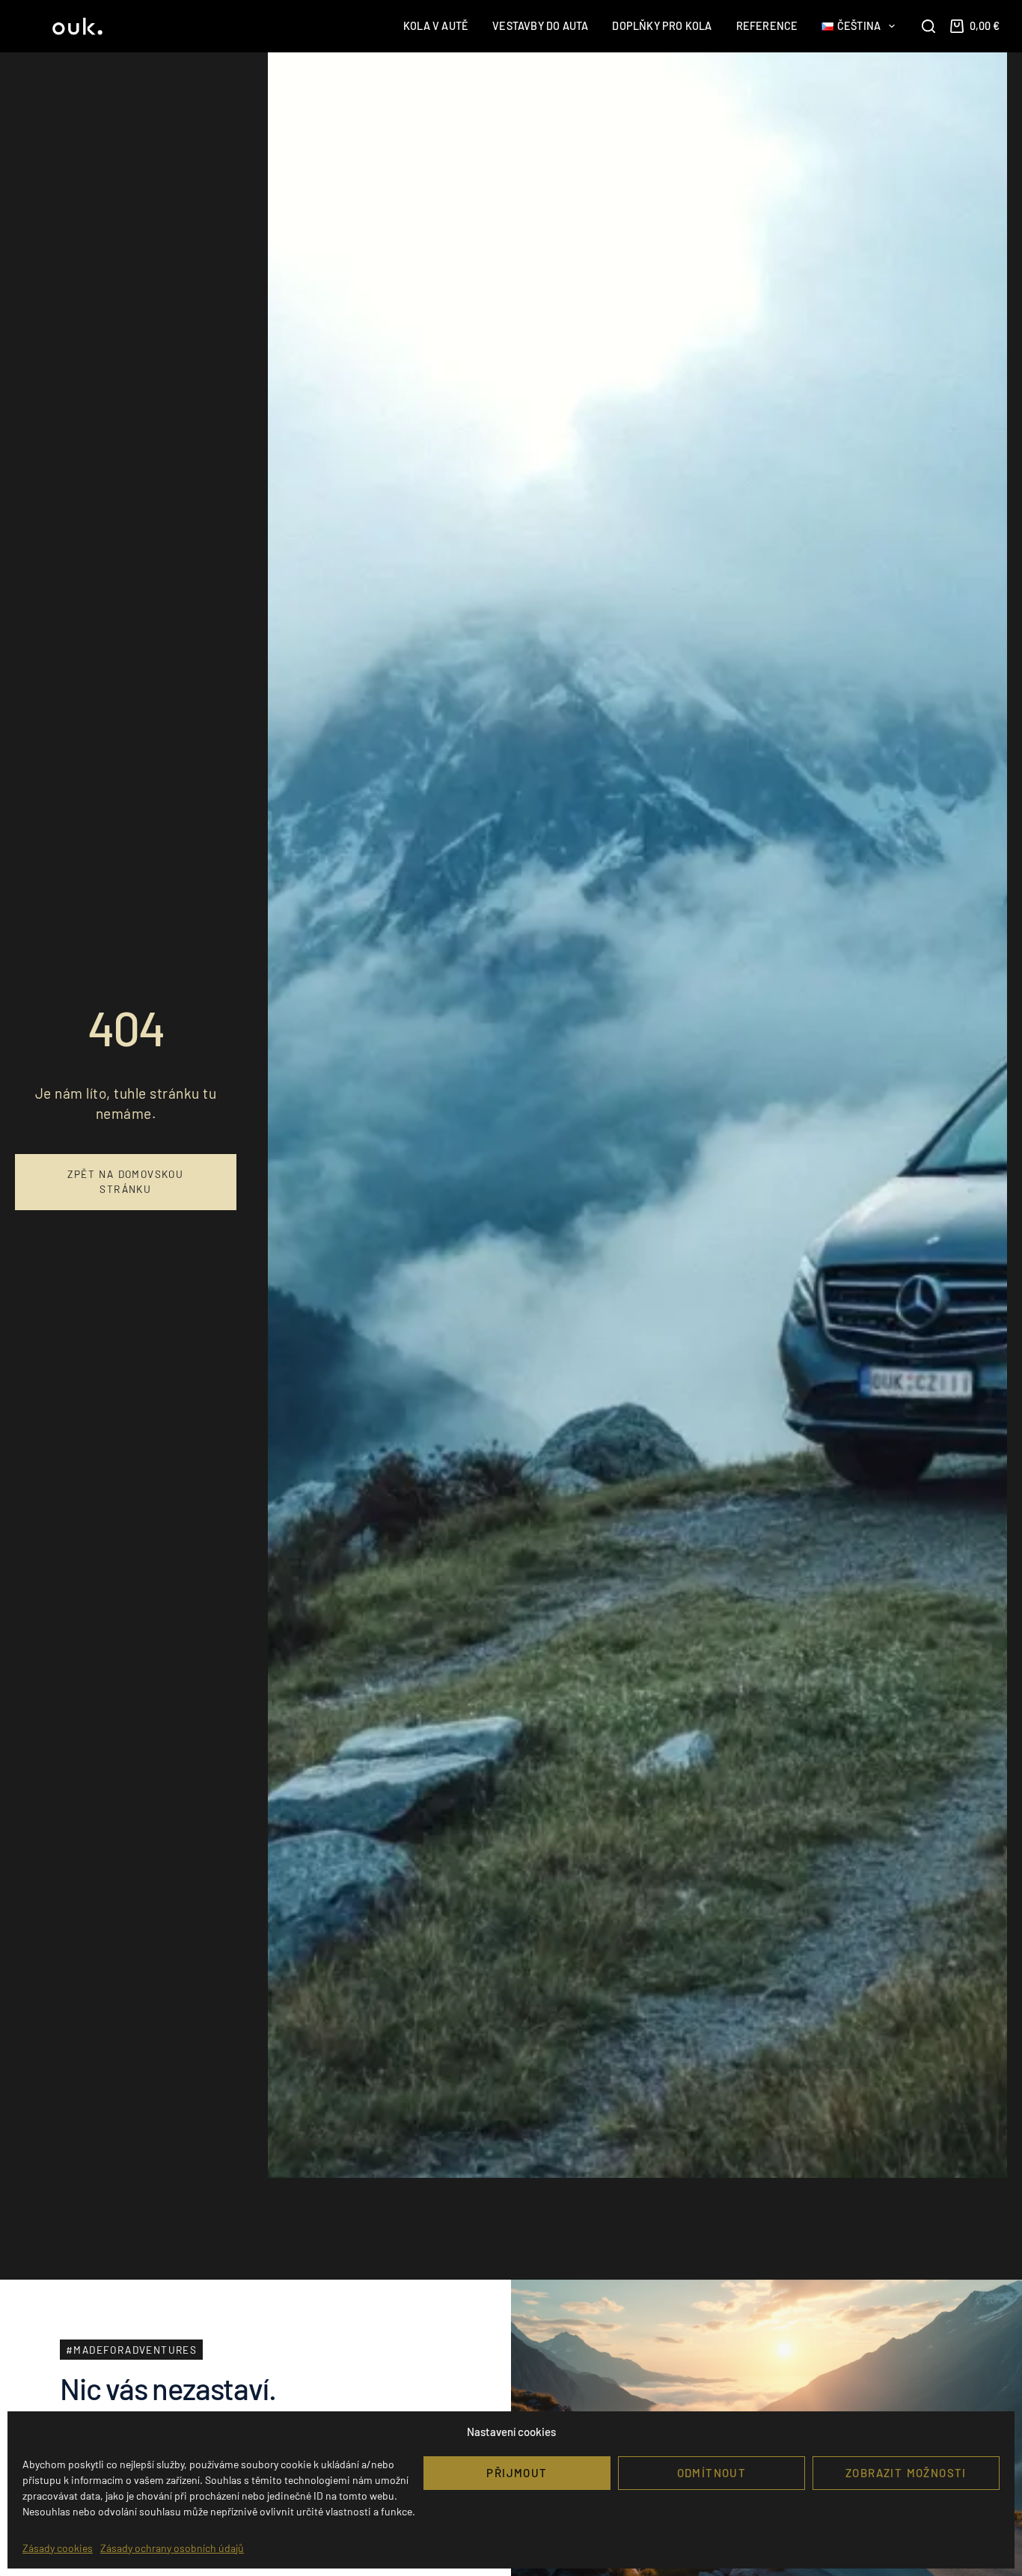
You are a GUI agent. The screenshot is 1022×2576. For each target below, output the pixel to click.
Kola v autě (436, 26)
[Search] (928, 26)
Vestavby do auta (540, 26)
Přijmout (517, 2473)
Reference (767, 26)
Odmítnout (712, 2473)
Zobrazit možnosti (906, 2473)
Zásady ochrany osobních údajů (172, 2548)
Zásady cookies (58, 2548)
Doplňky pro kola (662, 26)
